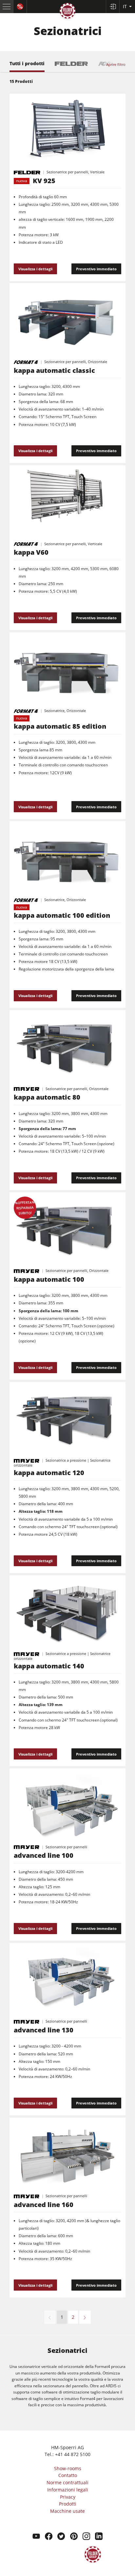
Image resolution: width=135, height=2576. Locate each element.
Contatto (68, 2475)
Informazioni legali (68, 2490)
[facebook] (49, 2537)
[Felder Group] (67, 12)
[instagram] (86, 2537)
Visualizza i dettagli (35, 269)
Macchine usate (67, 2511)
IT (125, 6)
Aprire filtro (116, 64)
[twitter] (61, 2537)
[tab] (27, 67)
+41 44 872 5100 (73, 2454)
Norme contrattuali (67, 2482)
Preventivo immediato (96, 269)
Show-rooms (68, 2468)
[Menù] (7, 7)
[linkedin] (99, 2537)
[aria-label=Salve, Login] (113, 7)
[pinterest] (74, 2537)
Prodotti (68, 2504)
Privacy (68, 2497)
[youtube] (36, 2537)
